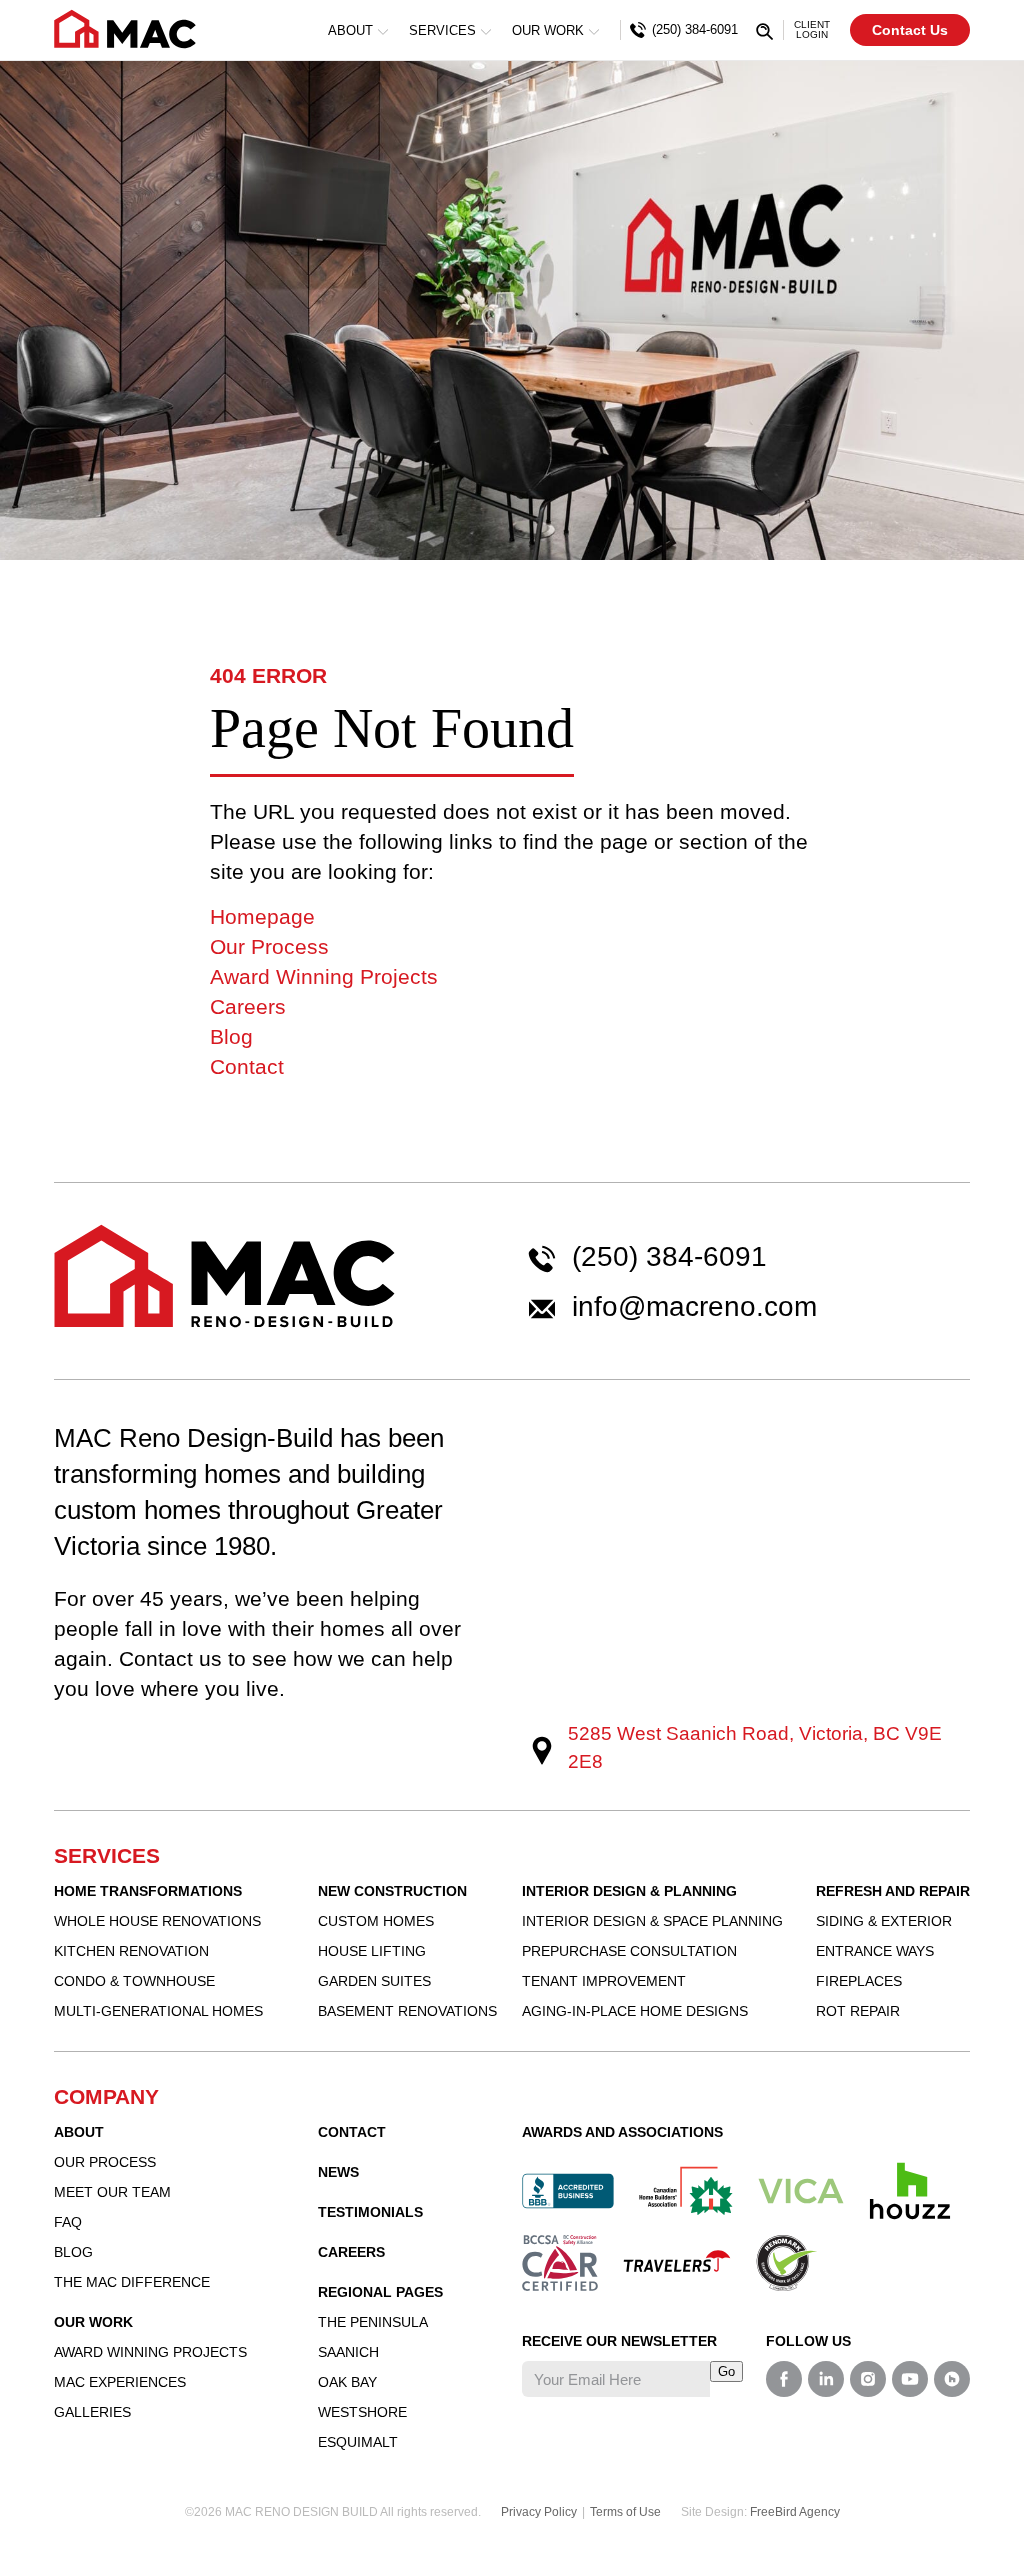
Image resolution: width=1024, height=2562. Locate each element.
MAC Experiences (120, 2382)
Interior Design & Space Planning (652, 1921)
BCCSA (560, 2263)
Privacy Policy (539, 2512)
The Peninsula (373, 2322)
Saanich (348, 2352)
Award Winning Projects (324, 976)
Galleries (92, 2412)
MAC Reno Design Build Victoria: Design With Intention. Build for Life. (125, 29)
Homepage (262, 916)
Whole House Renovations (157, 1921)
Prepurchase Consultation (629, 1951)
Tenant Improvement (604, 1981)
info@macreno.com (694, 1307)
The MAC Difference (132, 2282)
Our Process (269, 946)
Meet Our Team (112, 2192)
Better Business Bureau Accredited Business (568, 2191)
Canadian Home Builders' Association (686, 2191)
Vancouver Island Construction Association (801, 2191)
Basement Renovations (407, 2011)
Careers (248, 1006)
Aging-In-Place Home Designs (635, 2011)
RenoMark (787, 2263)
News (338, 2172)
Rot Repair (858, 2011)
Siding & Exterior (884, 1921)
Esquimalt (358, 2442)
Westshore (362, 2412)
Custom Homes (376, 1921)
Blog (231, 1036)
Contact (247, 1066)
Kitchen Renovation (131, 1951)
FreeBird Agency (795, 2512)
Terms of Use (625, 2512)
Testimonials (370, 2212)
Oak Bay (347, 2382)
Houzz (910, 2191)
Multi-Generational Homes (158, 2011)
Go (726, 2371)
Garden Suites (374, 1981)
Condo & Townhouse (134, 1981)
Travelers (677, 2261)
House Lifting (372, 1951)
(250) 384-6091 (669, 1257)
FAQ (68, 2222)
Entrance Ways (875, 1951)
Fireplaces (859, 1981)
